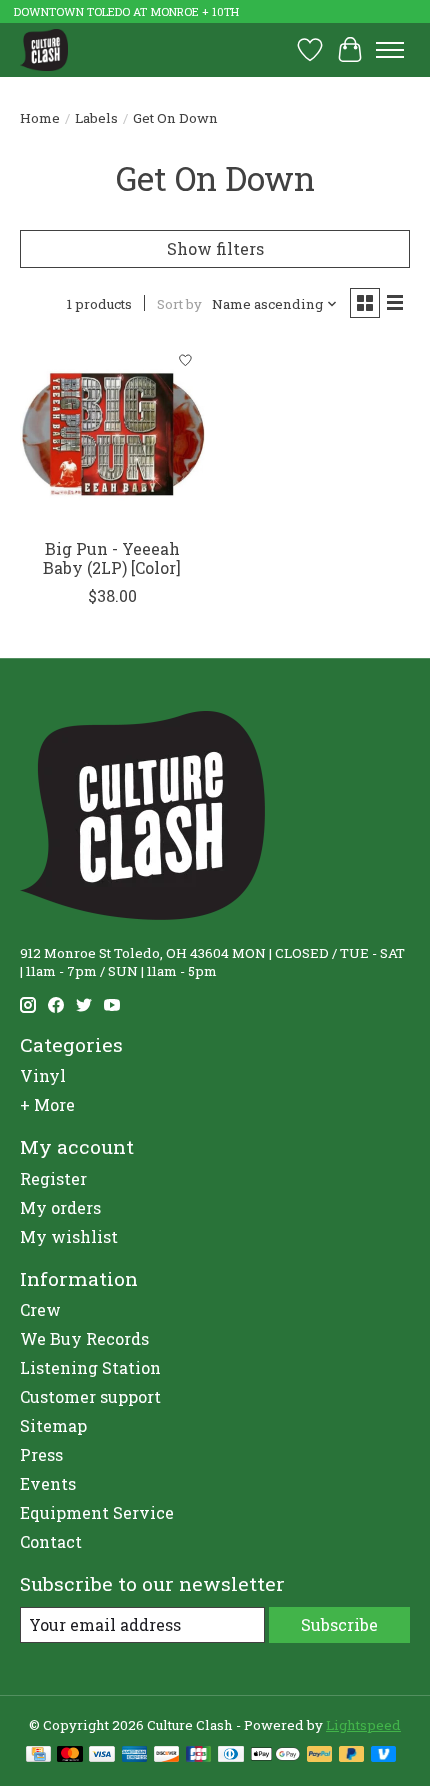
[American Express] (135, 1756)
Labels (96, 118)
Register (53, 1178)
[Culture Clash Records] (44, 49)
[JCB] (199, 1756)
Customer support (90, 1396)
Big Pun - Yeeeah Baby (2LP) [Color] (112, 558)
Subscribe (339, 1624)
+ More (47, 1104)
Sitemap (53, 1425)
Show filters (215, 248)
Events (48, 1483)
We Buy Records (84, 1338)
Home (40, 118)
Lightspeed (363, 1725)
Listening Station (90, 1367)
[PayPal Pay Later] (352, 1756)
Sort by (179, 304)
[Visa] (102, 1756)
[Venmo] (384, 1756)
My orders (60, 1207)
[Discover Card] (167, 1756)
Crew (40, 1309)
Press (41, 1454)
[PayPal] (320, 1756)
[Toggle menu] (390, 50)
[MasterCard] (70, 1756)
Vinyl (43, 1075)
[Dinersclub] (231, 1756)
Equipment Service (97, 1512)
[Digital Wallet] (275, 1756)
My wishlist (69, 1236)
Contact (51, 1541)
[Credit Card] (38, 1756)
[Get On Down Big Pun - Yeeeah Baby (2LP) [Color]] (112, 434)
